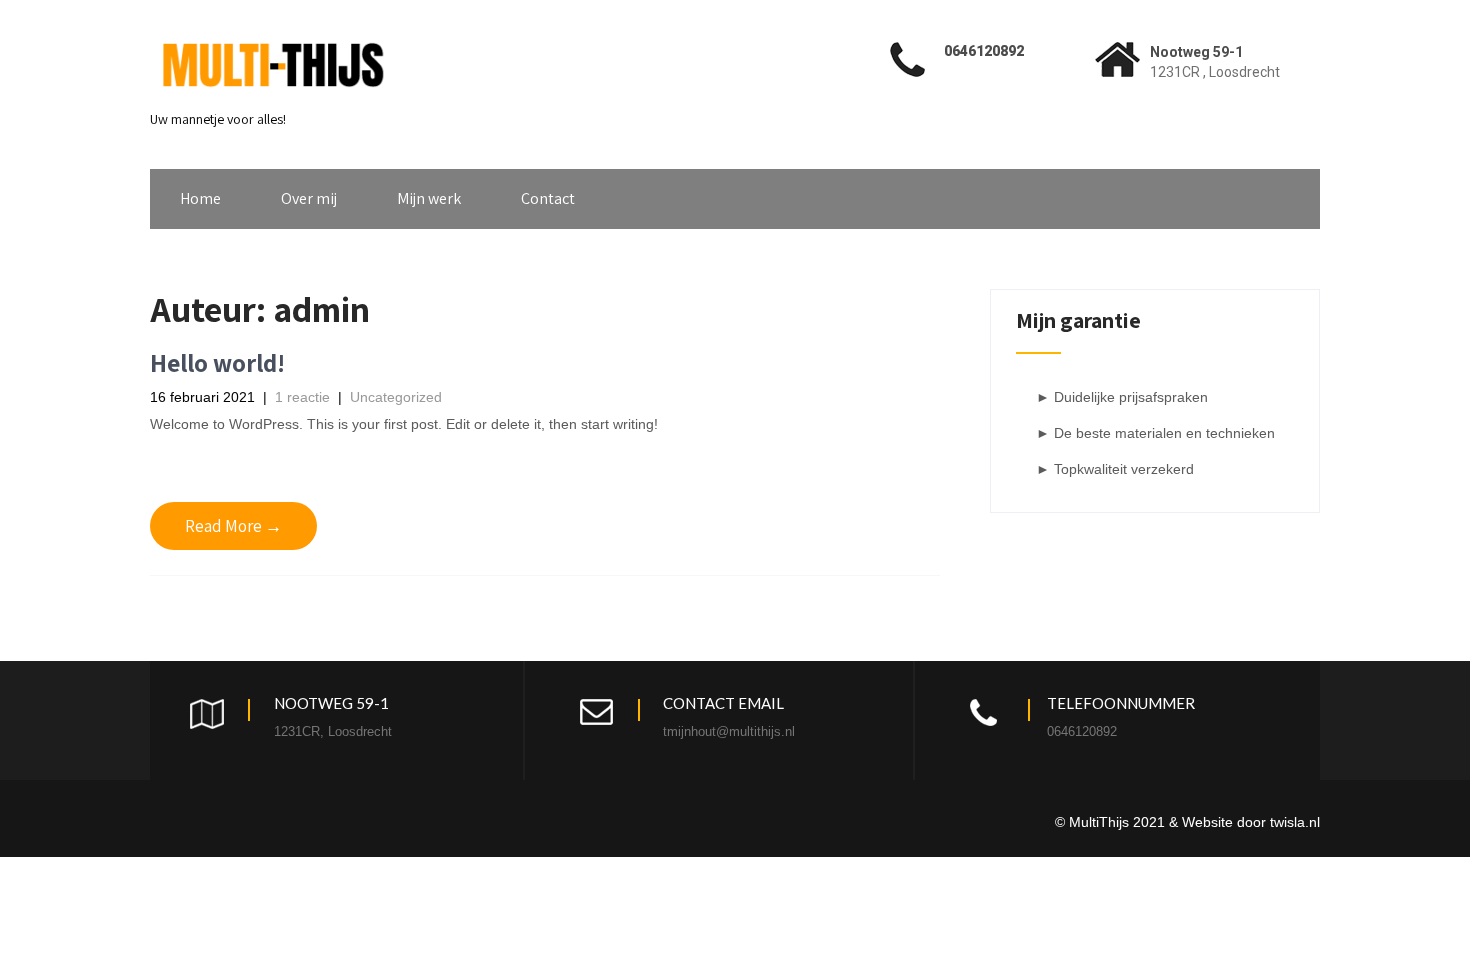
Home (200, 198)
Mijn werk (429, 198)
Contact (548, 198)
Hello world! (217, 362)
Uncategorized (396, 397)
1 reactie (302, 397)
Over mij (309, 198)
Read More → (233, 526)
